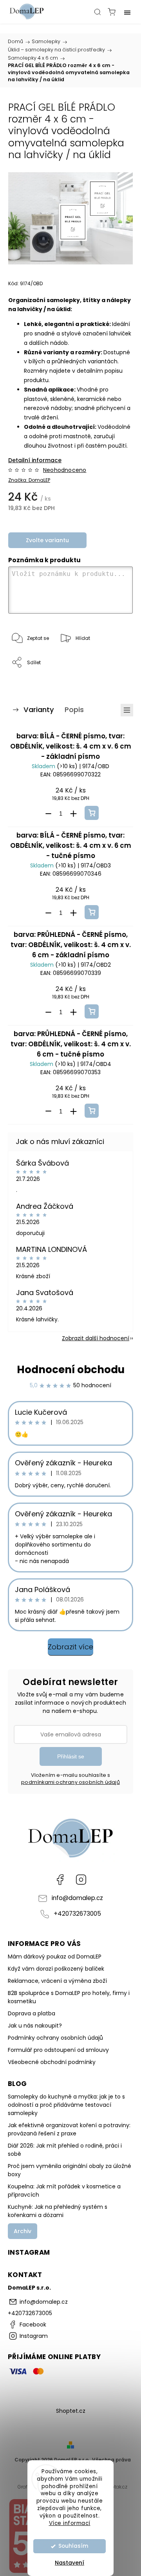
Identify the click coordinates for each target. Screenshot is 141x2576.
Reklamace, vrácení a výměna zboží (57, 1981)
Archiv (23, 2231)
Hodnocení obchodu (71, 1370)
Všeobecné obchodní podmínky (52, 2062)
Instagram (81, 1880)
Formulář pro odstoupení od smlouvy (58, 2050)
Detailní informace (35, 460)
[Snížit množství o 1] (48, 814)
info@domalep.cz (77, 1898)
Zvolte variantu (47, 540)
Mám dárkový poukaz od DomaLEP (55, 1957)
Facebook (60, 1880)
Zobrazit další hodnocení (96, 1338)
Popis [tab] (74, 710)
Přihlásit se (71, 1756)
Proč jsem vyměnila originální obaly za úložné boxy (70, 2170)
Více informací (70, 2523)
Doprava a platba (32, 2013)
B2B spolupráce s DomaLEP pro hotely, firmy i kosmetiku (69, 1997)
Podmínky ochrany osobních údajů (55, 2038)
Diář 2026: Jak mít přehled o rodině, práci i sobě (65, 2150)
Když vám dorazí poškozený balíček (56, 1969)
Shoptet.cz (71, 2411)
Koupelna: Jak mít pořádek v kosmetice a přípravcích (64, 2191)
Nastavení (70, 2563)
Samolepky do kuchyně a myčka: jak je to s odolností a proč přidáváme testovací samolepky (66, 2105)
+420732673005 (77, 1914)
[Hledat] (98, 12)
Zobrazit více (70, 1647)
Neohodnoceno (65, 470)
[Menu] (127, 12)
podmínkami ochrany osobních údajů (70, 1782)
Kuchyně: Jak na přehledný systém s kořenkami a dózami (58, 2211)
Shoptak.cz (114, 2487)
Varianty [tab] (39, 710)
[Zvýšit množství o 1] (73, 814)
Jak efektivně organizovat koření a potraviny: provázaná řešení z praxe (69, 2129)
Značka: (29, 480)
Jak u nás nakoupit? (35, 2026)
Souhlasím (73, 2546)
